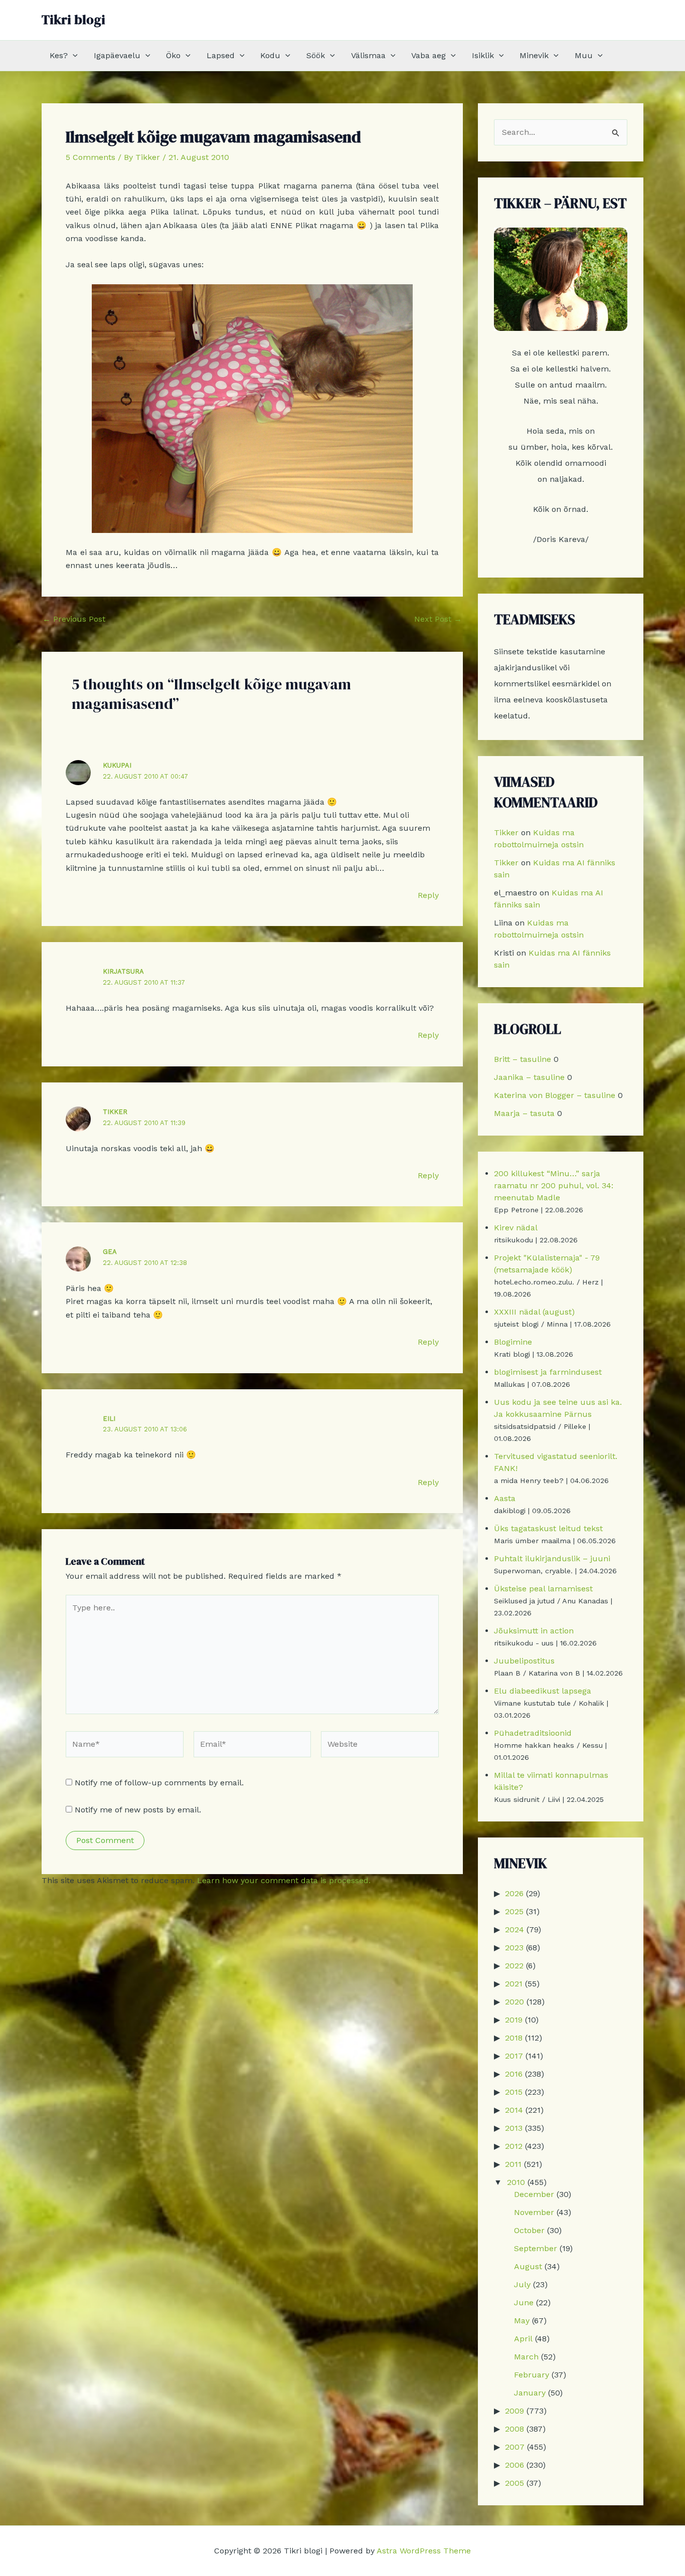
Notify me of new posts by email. (138, 1810)
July (522, 2284)
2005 (515, 2483)
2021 (514, 1984)
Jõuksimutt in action (534, 1631)
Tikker (115, 1112)
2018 (514, 2038)
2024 (515, 1929)
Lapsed (221, 55)
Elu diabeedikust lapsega (543, 1691)
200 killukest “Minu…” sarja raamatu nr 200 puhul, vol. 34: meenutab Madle (554, 1185)
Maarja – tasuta (524, 1113)
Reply (428, 895)
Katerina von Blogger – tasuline (555, 1095)
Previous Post (74, 619)
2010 (516, 2182)
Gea (110, 1252)
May (522, 2321)
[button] (73, 56)
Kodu (270, 55)
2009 (515, 2411)
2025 (514, 1911)
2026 (514, 1893)
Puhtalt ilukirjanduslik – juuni (552, 1558)
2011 (513, 2164)
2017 (514, 2056)
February (532, 2375)
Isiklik (483, 55)
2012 (514, 2146)
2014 (514, 2110)
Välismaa (368, 55)
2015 (514, 2092)
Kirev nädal (516, 1228)
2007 (515, 2447)
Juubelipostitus (524, 1661)
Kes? (59, 55)
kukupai (117, 765)
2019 (514, 2020)
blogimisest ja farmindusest (548, 1372)
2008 (515, 2429)
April (523, 2339)
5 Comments (91, 157)
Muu (584, 55)
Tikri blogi (73, 20)
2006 (515, 2465)
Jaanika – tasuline (529, 1077)
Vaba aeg (429, 55)
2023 (514, 1948)
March (526, 2357)
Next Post (438, 619)
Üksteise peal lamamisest (543, 1589)
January (530, 2393)
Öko (173, 55)
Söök (316, 55)
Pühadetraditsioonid (533, 1733)
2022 (514, 1966)
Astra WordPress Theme (424, 2551)
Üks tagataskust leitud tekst (548, 1528)
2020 (515, 2002)
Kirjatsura (123, 971)
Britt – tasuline (523, 1059)
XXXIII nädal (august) (534, 1312)
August (528, 2266)
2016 (514, 2074)
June (524, 2303)
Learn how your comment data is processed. (284, 1880)
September (536, 2248)
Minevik (534, 55)
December (534, 2194)
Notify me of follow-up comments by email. (159, 1783)
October (529, 2230)
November (534, 2212)
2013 (514, 2128)
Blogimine (513, 1342)
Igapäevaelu (117, 55)
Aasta (505, 1498)
